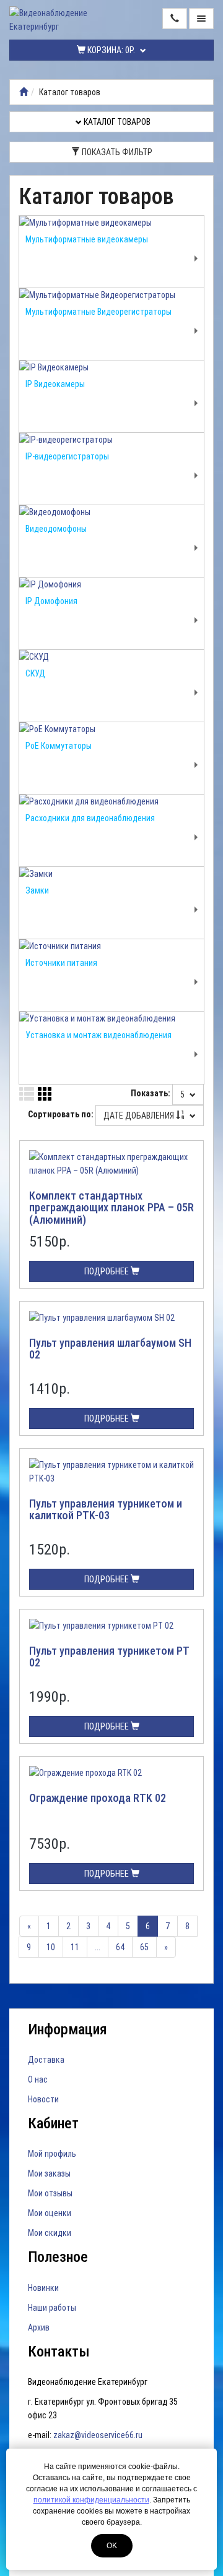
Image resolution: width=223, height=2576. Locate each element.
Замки (37, 890)
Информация (68, 2029)
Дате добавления (140, 1115)
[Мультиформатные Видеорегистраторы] (111, 295)
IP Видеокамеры (55, 384)
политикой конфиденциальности (91, 2500)
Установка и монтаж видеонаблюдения (98, 1035)
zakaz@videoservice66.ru (98, 2435)
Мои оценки (50, 2213)
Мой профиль (52, 2154)
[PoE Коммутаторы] (111, 729)
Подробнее (107, 1271)
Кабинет (53, 2123)
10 (51, 1947)
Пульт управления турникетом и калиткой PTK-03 (106, 1510)
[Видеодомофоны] (111, 512)
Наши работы (52, 2308)
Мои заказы (49, 2173)
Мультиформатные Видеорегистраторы (98, 312)
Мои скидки (50, 2233)
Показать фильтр (116, 152)
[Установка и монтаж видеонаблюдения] (111, 1018)
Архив (39, 2327)
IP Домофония (51, 601)
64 (120, 1947)
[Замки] (111, 874)
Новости (43, 2099)
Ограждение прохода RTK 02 (98, 1798)
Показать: (151, 1093)
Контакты (59, 2352)
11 (75, 1947)
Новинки (43, 2288)
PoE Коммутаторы (59, 746)
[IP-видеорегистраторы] (111, 440)
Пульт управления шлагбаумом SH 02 (110, 1349)
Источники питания (61, 963)
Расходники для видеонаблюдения (90, 818)
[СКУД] (111, 657)
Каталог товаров (116, 122)
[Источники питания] (111, 946)
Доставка (46, 2060)
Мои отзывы (50, 2193)
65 (144, 1947)
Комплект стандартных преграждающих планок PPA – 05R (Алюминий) (111, 1208)
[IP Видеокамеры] (111, 367)
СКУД (35, 673)
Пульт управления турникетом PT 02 (109, 1657)
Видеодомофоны (56, 529)
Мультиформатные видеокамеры (87, 239)
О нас (38, 2079)
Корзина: (110, 50)
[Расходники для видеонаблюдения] (111, 801)
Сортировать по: (61, 1114)
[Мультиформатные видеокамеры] (111, 223)
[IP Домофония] (111, 584)
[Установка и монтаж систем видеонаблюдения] (24, 92)
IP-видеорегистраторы (67, 456)
